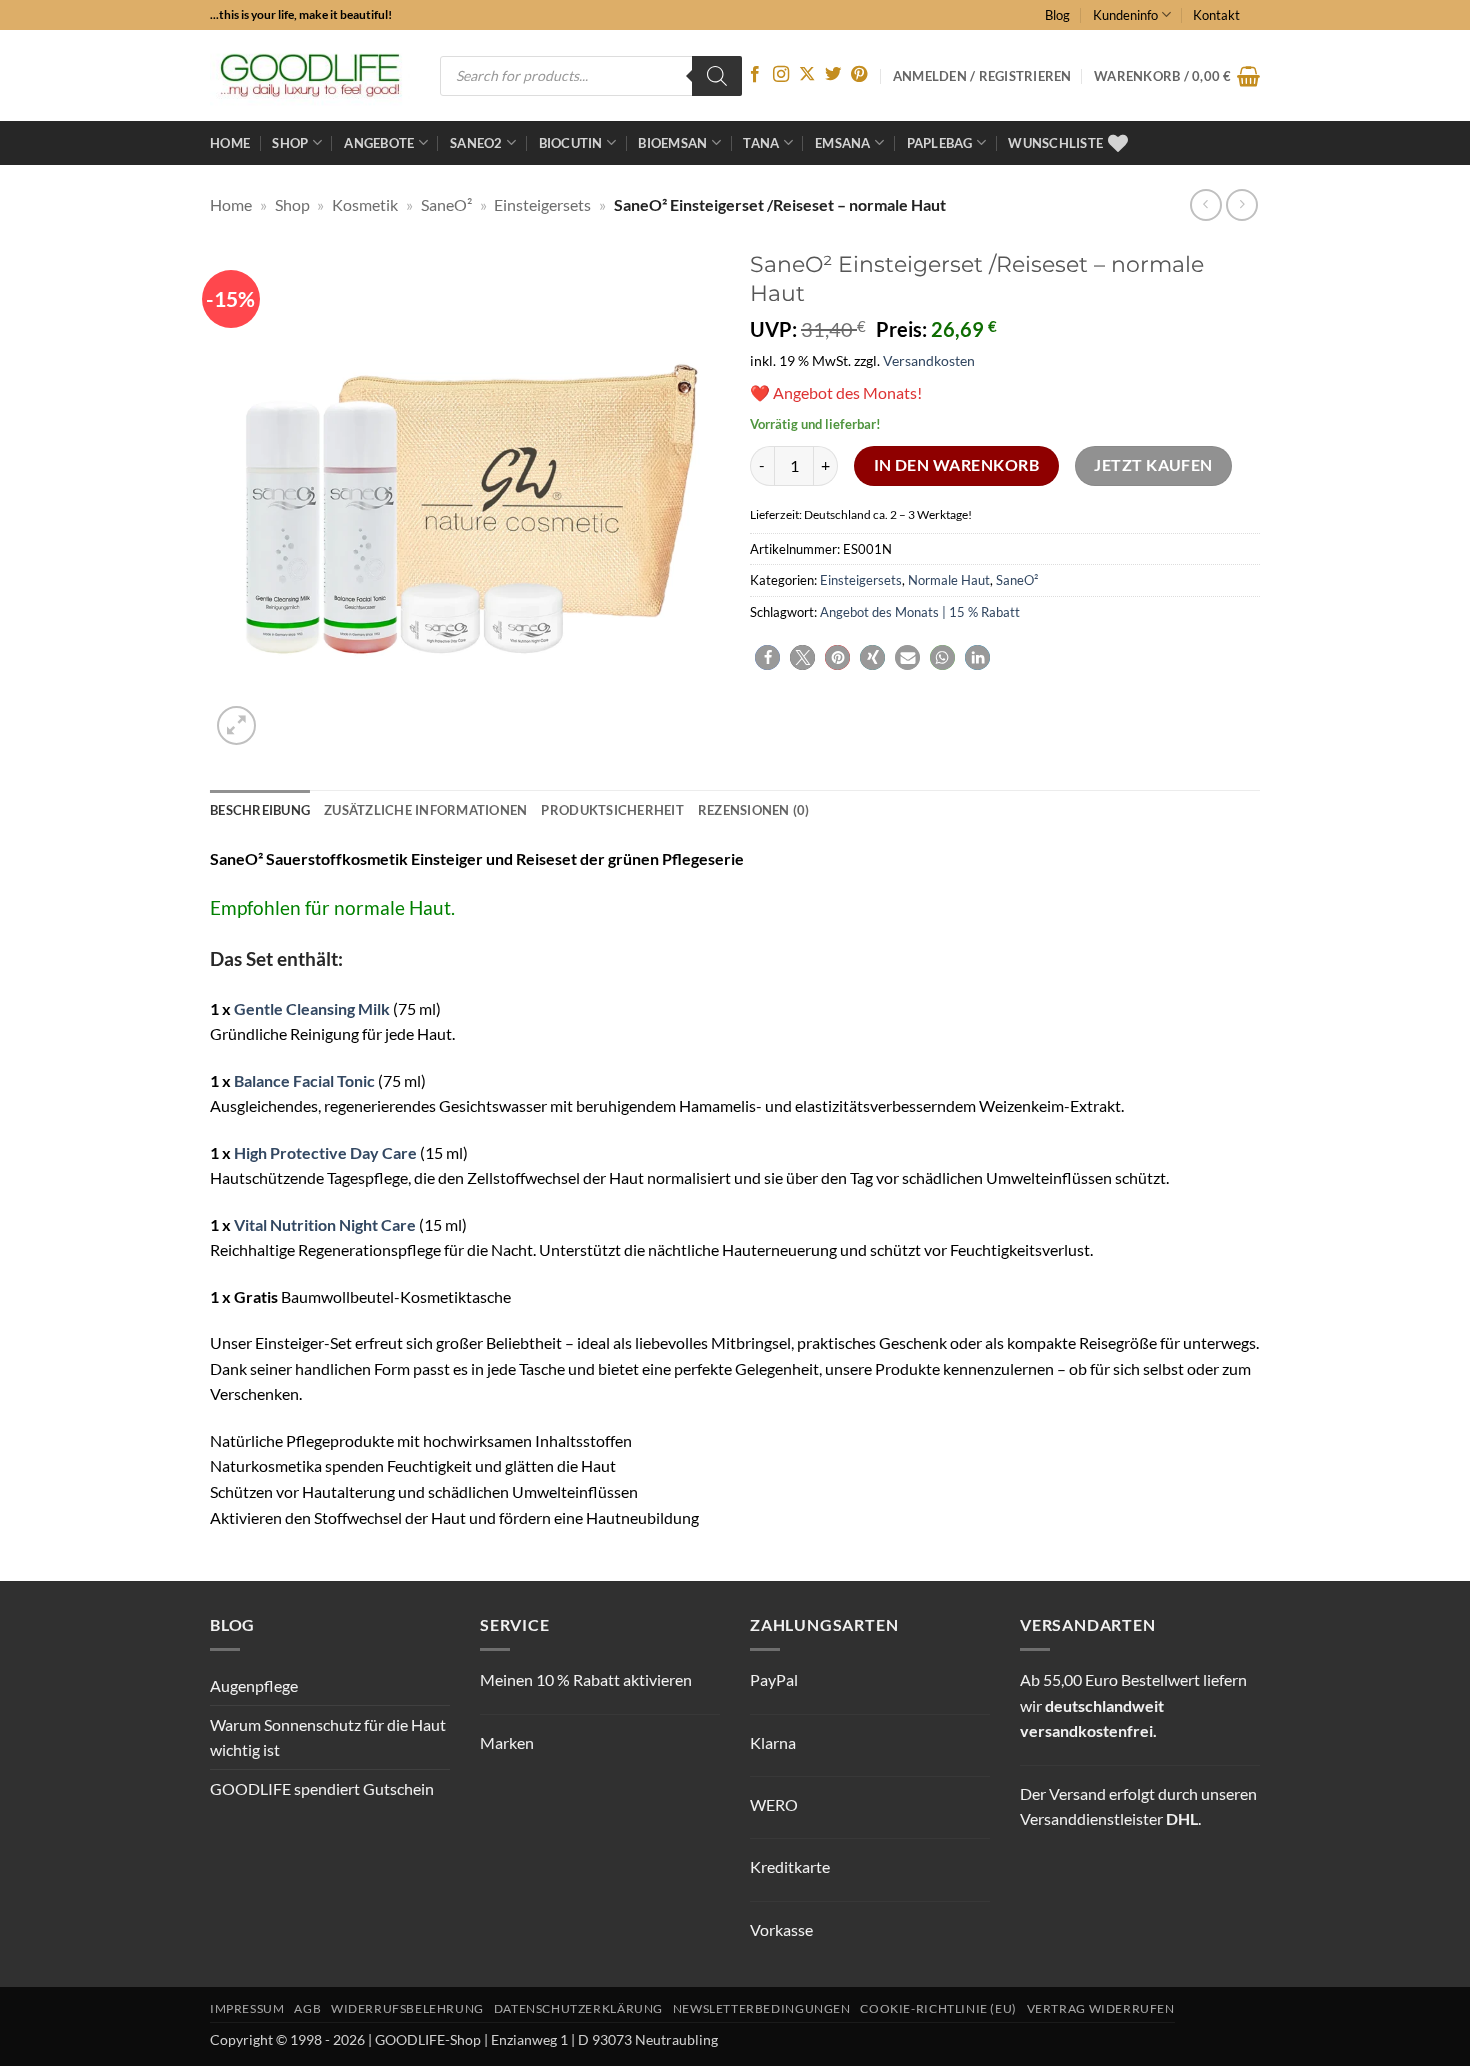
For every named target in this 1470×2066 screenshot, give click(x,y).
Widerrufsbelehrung (407, 2008)
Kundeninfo (1125, 15)
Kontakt (1216, 15)
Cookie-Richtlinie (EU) (938, 2008)
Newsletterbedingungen (762, 2008)
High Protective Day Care (325, 1152)
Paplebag (940, 143)
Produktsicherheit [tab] (612, 810)
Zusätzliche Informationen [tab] (425, 810)
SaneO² (446, 204)
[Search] (717, 76)
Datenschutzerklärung (578, 2008)
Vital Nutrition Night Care (325, 1224)
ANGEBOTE (379, 143)
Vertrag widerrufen (1101, 2008)
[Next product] (1205, 204)
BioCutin (571, 143)
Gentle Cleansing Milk (312, 1008)
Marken (507, 1742)
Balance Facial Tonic (304, 1080)
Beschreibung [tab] (260, 810)
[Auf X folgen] (807, 75)
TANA (761, 143)
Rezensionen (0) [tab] (754, 810)
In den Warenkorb (956, 465)
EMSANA (843, 143)
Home (230, 143)
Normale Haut (949, 580)
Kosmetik (365, 204)
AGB (307, 2008)
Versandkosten (929, 360)
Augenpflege (254, 1685)
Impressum (247, 2008)
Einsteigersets (542, 204)
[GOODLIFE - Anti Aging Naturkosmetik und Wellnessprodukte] (310, 75)
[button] (1177, 76)
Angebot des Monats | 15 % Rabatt (920, 612)
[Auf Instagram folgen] (781, 75)
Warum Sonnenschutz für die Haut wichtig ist (328, 1737)
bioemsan (672, 143)
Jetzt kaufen (1153, 465)
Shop (290, 143)
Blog (1057, 15)
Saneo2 (476, 143)
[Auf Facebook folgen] (755, 75)
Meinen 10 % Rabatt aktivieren (586, 1679)
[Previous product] (1241, 204)
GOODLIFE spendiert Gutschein (322, 1788)
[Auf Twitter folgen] (833, 75)
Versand (1077, 1793)
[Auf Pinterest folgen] (859, 75)
